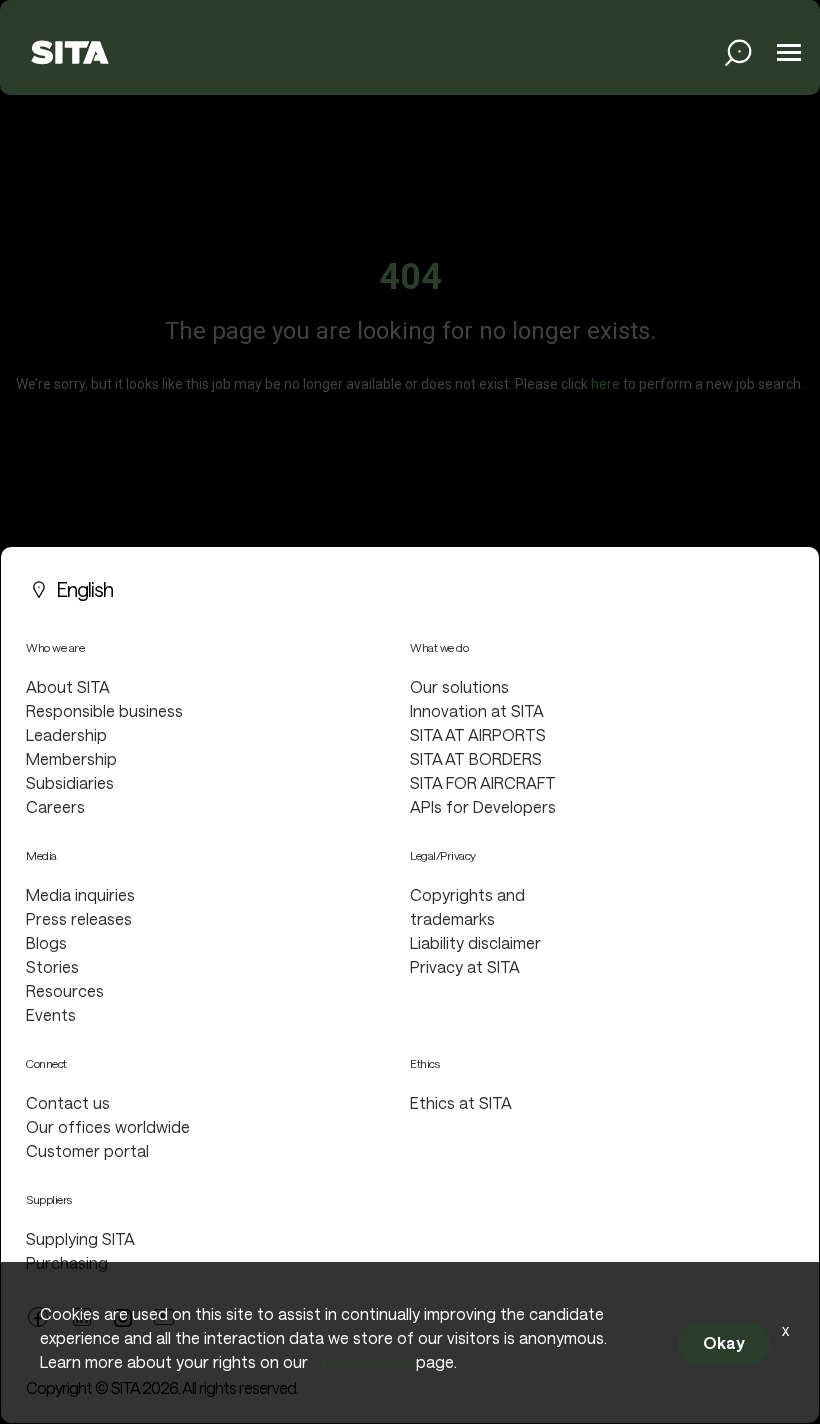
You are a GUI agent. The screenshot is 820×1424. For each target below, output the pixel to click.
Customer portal (87, 1150)
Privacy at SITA (465, 966)
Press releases (79, 918)
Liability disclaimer (475, 942)
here (605, 384)
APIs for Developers (483, 806)
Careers (55, 806)
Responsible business (104, 710)
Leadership (66, 734)
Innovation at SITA (477, 710)
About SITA (68, 686)
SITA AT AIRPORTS (478, 734)
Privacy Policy (362, 1361)
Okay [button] (723, 1342)
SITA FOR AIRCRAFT (483, 782)
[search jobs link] (738, 52)
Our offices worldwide (108, 1126)
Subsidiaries (70, 782)
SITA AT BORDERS (476, 758)
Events (51, 1014)
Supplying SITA (80, 1238)
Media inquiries (80, 894)
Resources (65, 990)
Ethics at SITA (461, 1102)
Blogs (46, 942)
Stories (52, 966)
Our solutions (459, 686)
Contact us (68, 1102)
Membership (71, 758)
